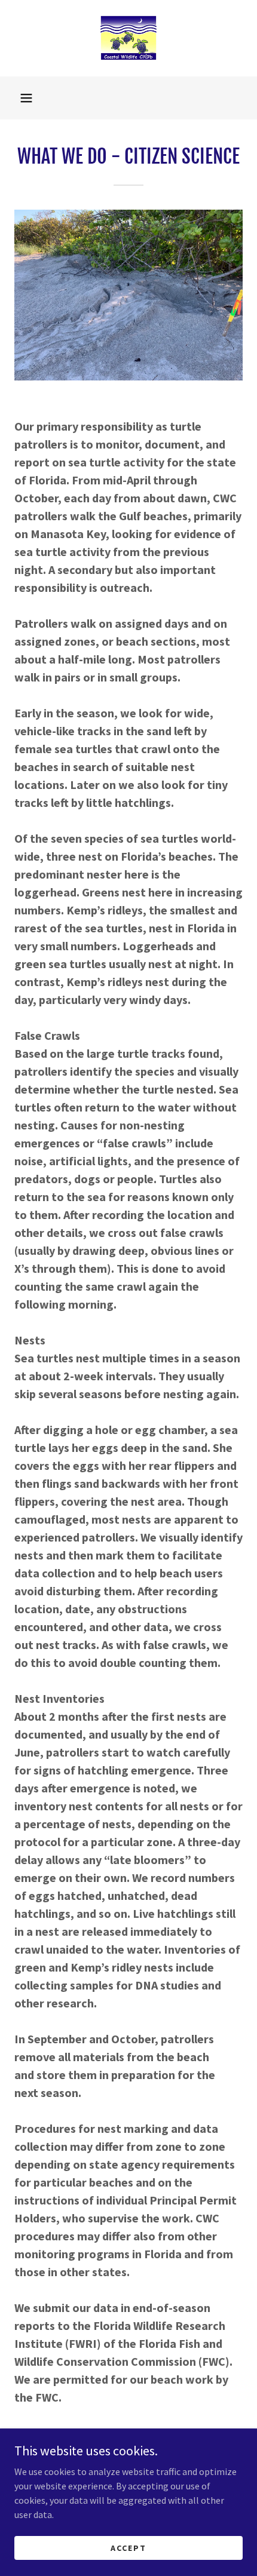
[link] (128, 38)
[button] (26, 98)
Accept (128, 2547)
